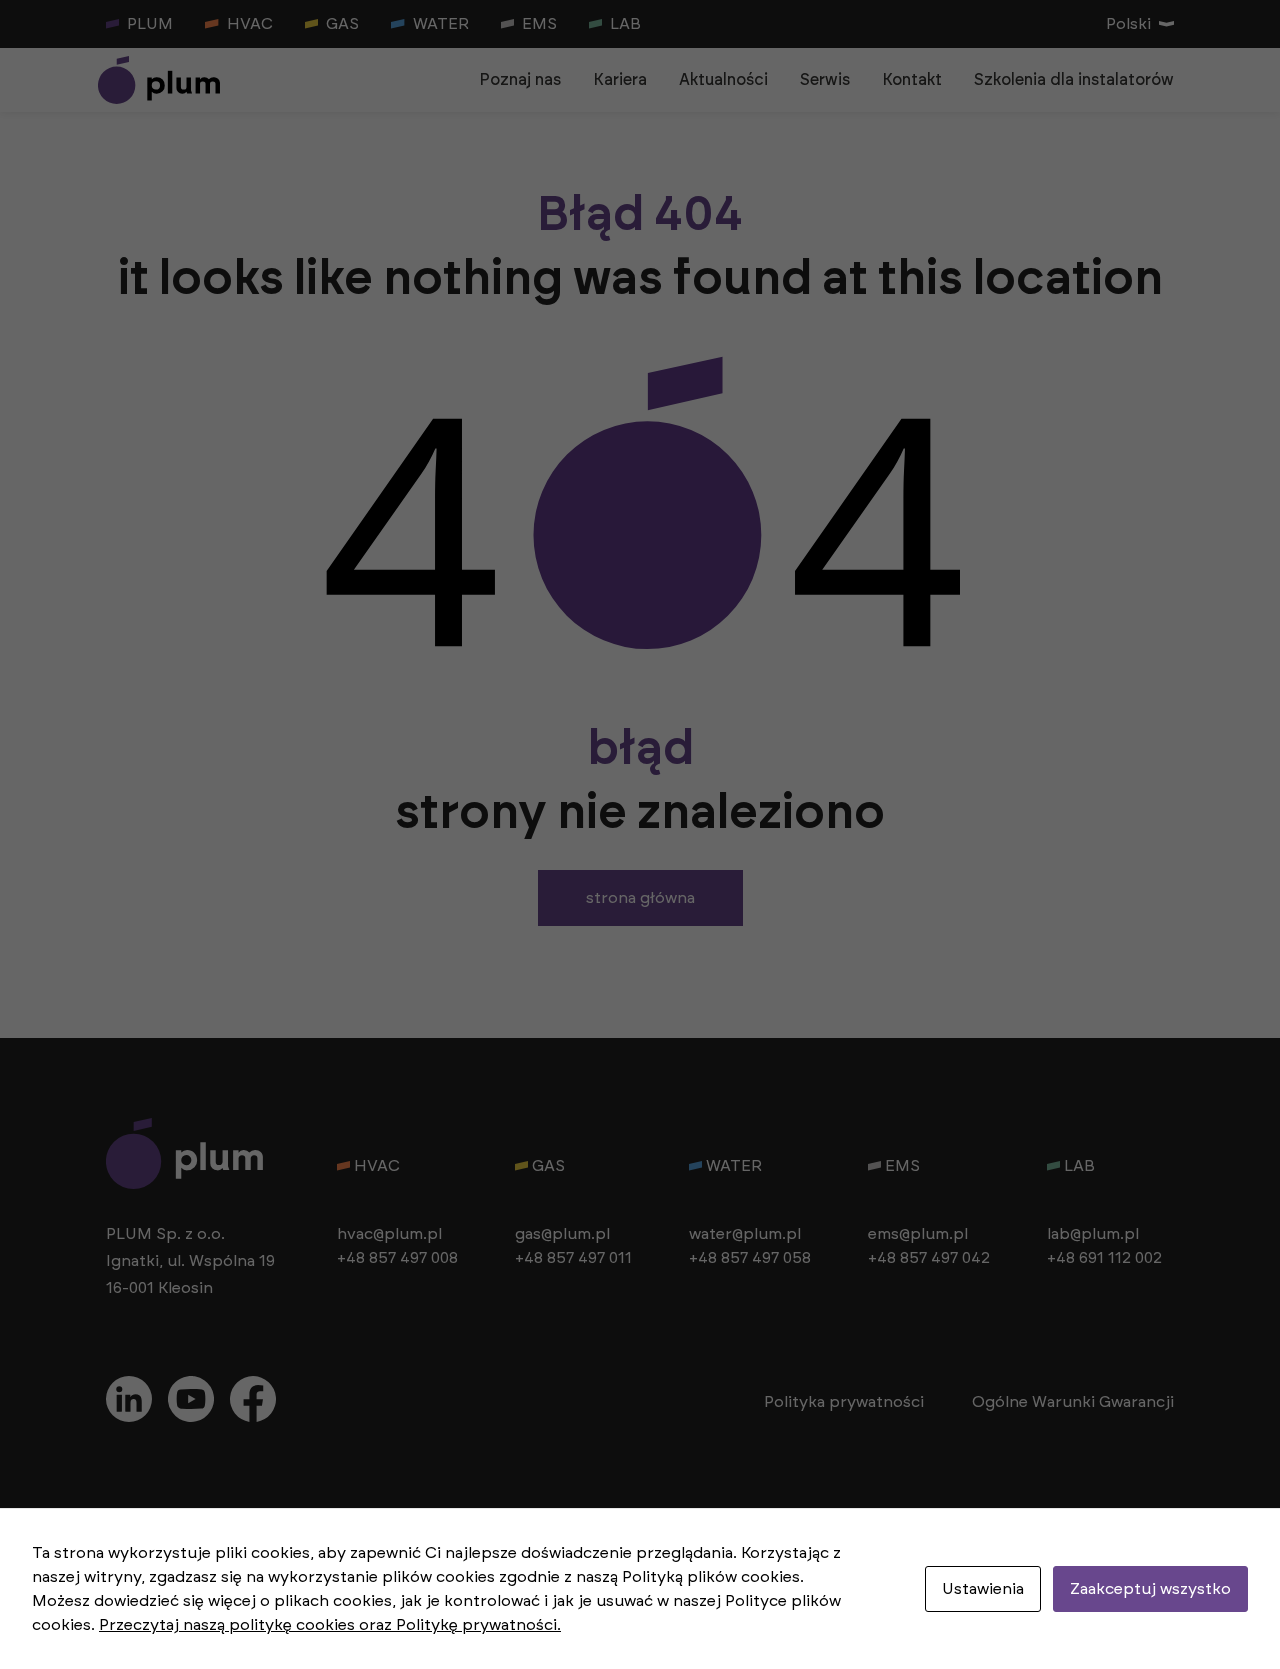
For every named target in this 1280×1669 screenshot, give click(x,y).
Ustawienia (983, 1589)
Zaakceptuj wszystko (1150, 1589)
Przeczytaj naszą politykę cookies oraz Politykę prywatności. (330, 1625)
